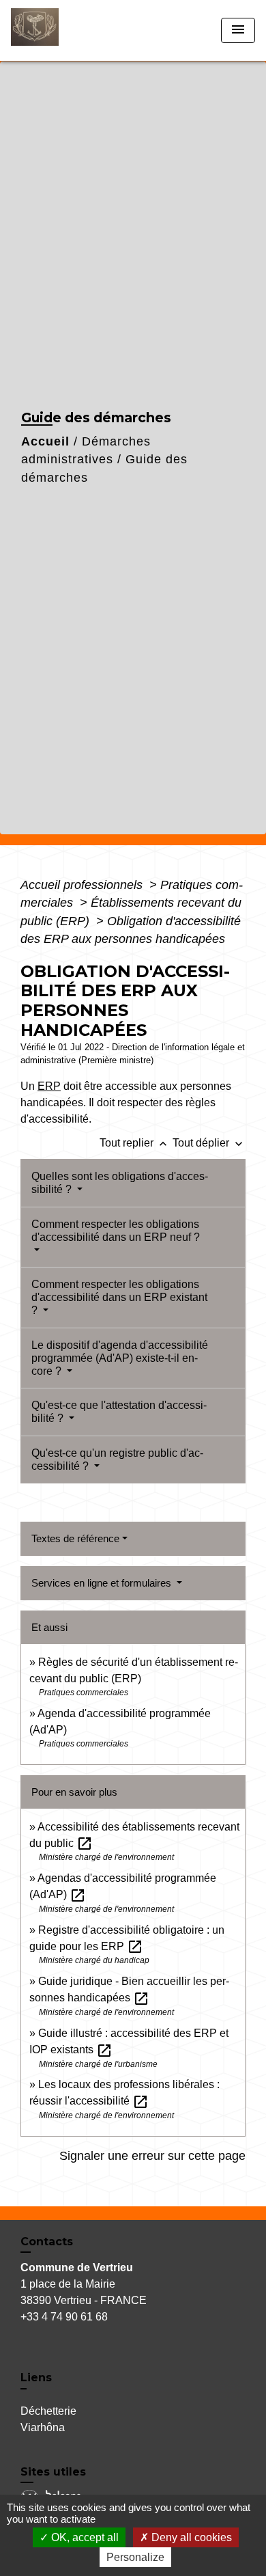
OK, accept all (84, 2537)
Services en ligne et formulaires (103, 1583)
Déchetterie (48, 2411)
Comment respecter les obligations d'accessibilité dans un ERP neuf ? (116, 1231)
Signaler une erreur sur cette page (152, 2156)
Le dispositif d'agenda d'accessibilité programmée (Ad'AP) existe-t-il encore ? (120, 1358)
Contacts (47, 2242)
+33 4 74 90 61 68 (64, 2317)
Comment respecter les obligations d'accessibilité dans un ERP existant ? (119, 1297)
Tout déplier (209, 1143)
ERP (49, 1086)
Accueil (45, 441)
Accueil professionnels (83, 885)
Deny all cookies (190, 2537)
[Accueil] (62, 30)
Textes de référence (75, 1538)
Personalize (135, 2557)
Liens (36, 2378)
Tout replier (135, 1143)
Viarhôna (43, 2427)
